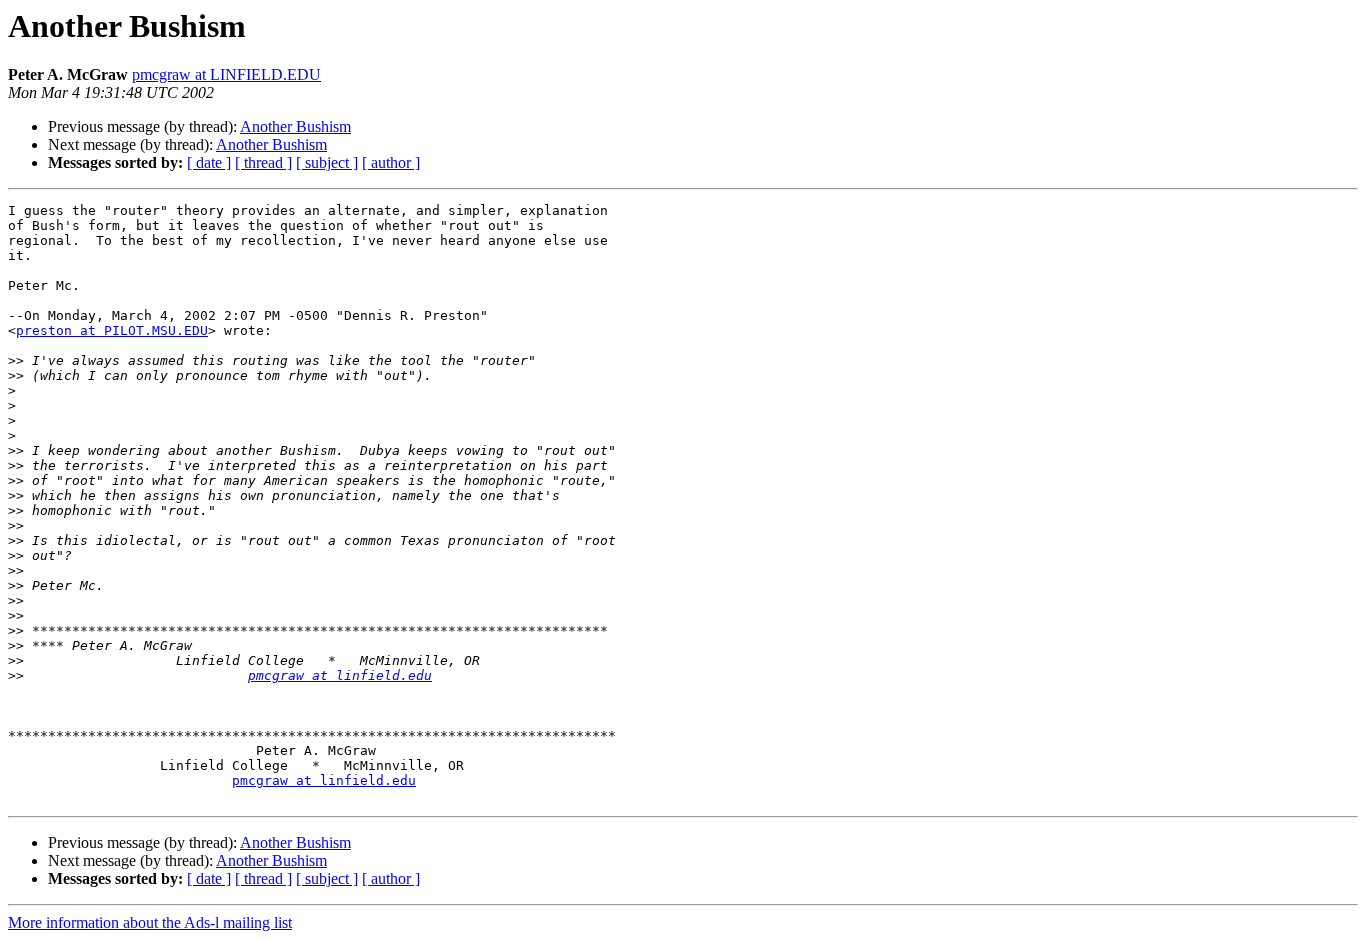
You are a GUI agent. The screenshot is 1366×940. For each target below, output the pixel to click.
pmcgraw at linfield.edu (340, 675)
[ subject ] (327, 162)
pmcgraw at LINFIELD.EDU (226, 74)
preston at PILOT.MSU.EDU (112, 330)
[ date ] (209, 162)
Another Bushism (295, 126)
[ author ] (391, 162)
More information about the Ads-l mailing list (150, 922)
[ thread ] (263, 162)
